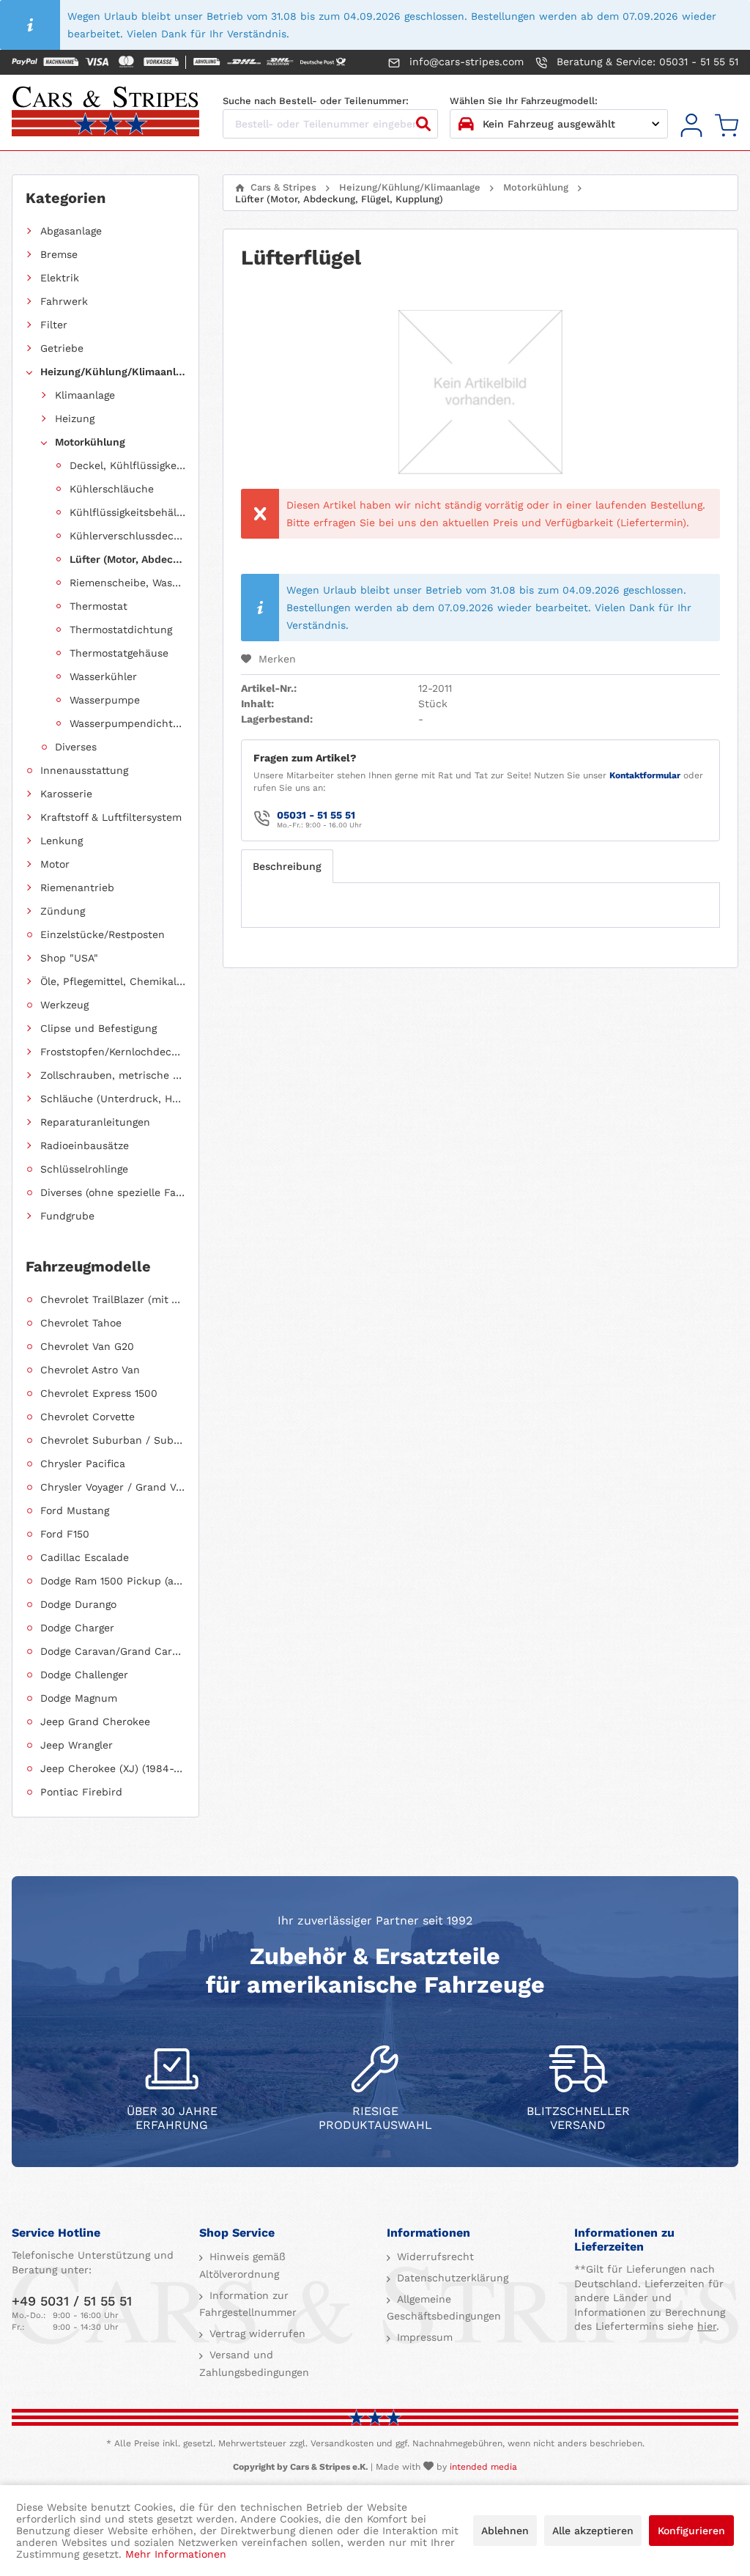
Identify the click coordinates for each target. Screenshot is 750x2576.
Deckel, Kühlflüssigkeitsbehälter (127, 465)
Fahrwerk (64, 301)
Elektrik (60, 278)
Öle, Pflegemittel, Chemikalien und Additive (113, 981)
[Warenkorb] (727, 126)
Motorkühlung (90, 442)
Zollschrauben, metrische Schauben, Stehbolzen (113, 1075)
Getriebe (62, 348)
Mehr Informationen (176, 2554)
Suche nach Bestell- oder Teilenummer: (316, 101)
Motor (55, 864)
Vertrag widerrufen (256, 2333)
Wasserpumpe (105, 700)
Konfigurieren (691, 2531)
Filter (54, 325)
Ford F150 (65, 1534)
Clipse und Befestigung (99, 1028)
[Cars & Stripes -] (105, 113)
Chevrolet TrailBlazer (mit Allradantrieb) (113, 1299)
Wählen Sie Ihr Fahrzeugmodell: (524, 101)
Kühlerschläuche (112, 489)
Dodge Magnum (79, 1698)
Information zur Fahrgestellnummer (248, 2304)
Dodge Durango (78, 1604)
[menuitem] (691, 126)
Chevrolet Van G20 (87, 1346)
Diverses (76, 747)
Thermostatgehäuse (119, 653)
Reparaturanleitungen (95, 1122)
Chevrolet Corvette (88, 1417)
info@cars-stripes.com (465, 62)
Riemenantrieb (77, 887)
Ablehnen (505, 2531)
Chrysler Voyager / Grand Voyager (113, 1487)
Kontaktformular (645, 775)
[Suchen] (423, 124)
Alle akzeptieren (593, 2531)
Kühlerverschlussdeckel (127, 536)
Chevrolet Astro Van (90, 1370)
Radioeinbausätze (85, 1145)
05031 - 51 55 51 (316, 815)
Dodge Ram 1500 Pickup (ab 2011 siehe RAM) (113, 1581)
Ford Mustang (75, 1510)
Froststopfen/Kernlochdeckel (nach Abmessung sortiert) (113, 1052)
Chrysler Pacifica (83, 1464)
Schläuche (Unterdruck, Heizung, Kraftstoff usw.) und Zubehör (113, 1099)
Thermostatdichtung (121, 630)
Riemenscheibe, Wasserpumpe (127, 583)
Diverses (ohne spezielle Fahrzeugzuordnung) (113, 1192)
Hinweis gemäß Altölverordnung (242, 2265)
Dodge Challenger (84, 1675)
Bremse (59, 254)
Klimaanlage (85, 395)
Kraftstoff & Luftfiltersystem (111, 817)
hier (707, 2326)
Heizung (75, 418)
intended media (483, 2467)
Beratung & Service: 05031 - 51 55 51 (646, 62)
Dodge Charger (77, 1628)
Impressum (423, 2337)
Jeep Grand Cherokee (95, 1721)
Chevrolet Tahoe (81, 1323)
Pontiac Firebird (81, 1792)
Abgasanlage (71, 231)
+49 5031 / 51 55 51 (72, 2301)
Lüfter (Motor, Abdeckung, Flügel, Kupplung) (127, 559)
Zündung (63, 911)
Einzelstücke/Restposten (103, 934)
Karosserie (66, 794)
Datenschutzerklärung (451, 2278)
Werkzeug (64, 1005)
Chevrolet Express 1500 (99, 1393)
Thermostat (99, 606)
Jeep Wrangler (77, 1745)
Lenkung (62, 841)
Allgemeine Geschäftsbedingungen (444, 2308)
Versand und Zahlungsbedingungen (254, 2363)
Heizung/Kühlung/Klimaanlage (113, 372)
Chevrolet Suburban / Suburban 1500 (113, 1440)
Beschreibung (287, 866)
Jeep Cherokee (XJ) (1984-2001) (113, 1768)
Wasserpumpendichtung (127, 723)
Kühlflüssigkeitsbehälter (127, 512)
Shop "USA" (69, 958)
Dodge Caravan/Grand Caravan (113, 1651)
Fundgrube (67, 1216)
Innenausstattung (84, 770)
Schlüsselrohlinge (84, 1169)
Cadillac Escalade (85, 1557)
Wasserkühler (103, 676)
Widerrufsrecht (434, 2256)
